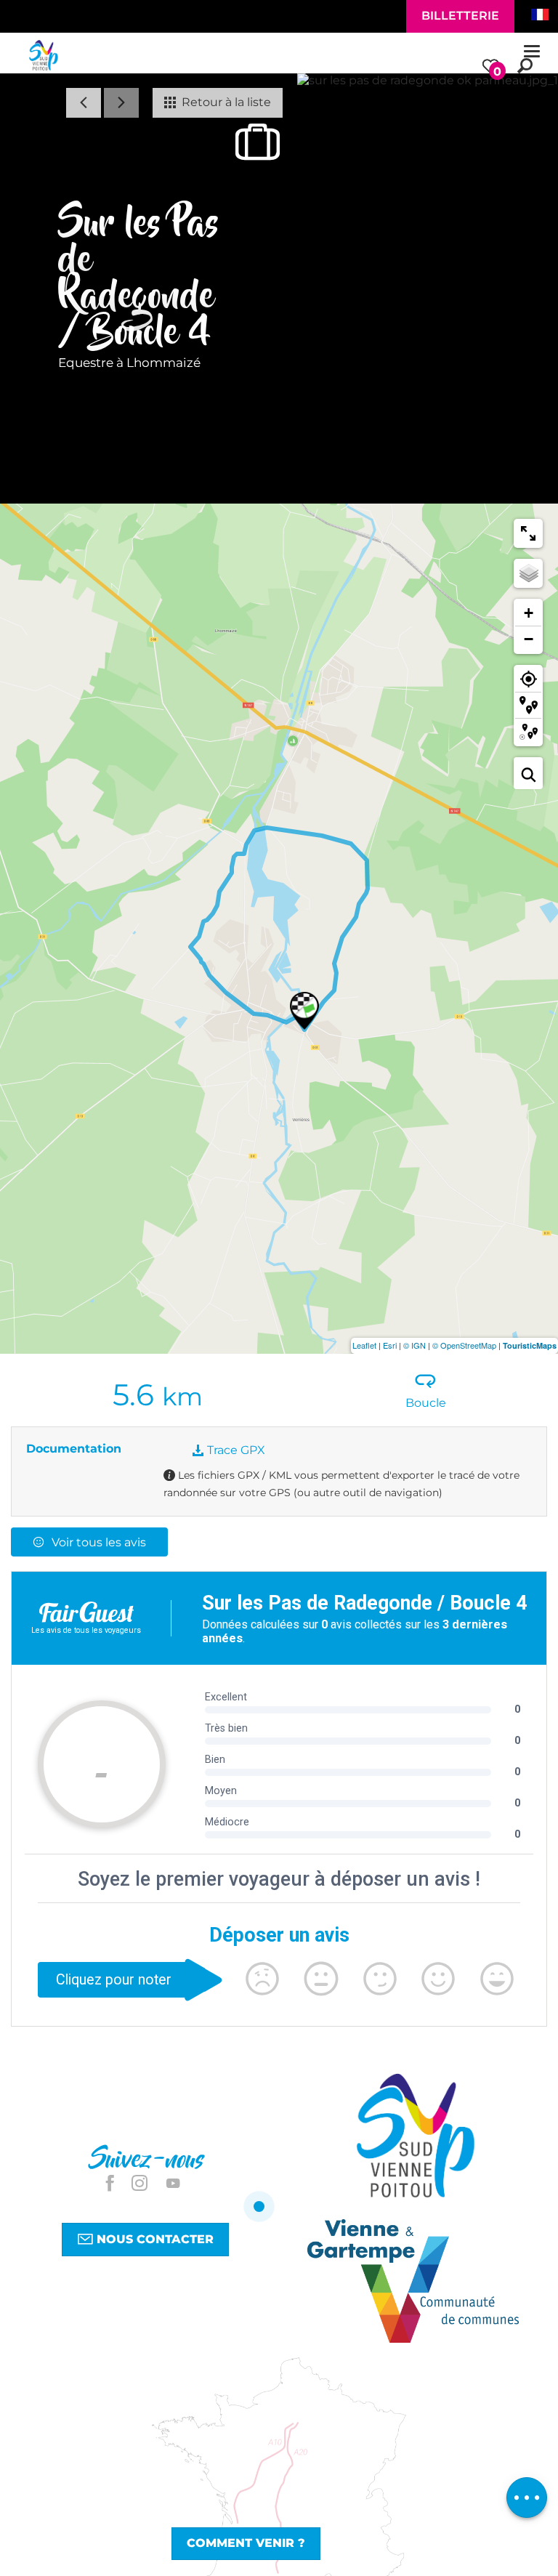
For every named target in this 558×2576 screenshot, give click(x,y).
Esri (390, 1345)
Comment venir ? (246, 2543)
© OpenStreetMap (464, 1345)
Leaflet (364, 1345)
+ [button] (529, 613)
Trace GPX (235, 1450)
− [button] (529, 639)
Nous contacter (153, 2239)
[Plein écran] (528, 533)
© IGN (415, 1345)
